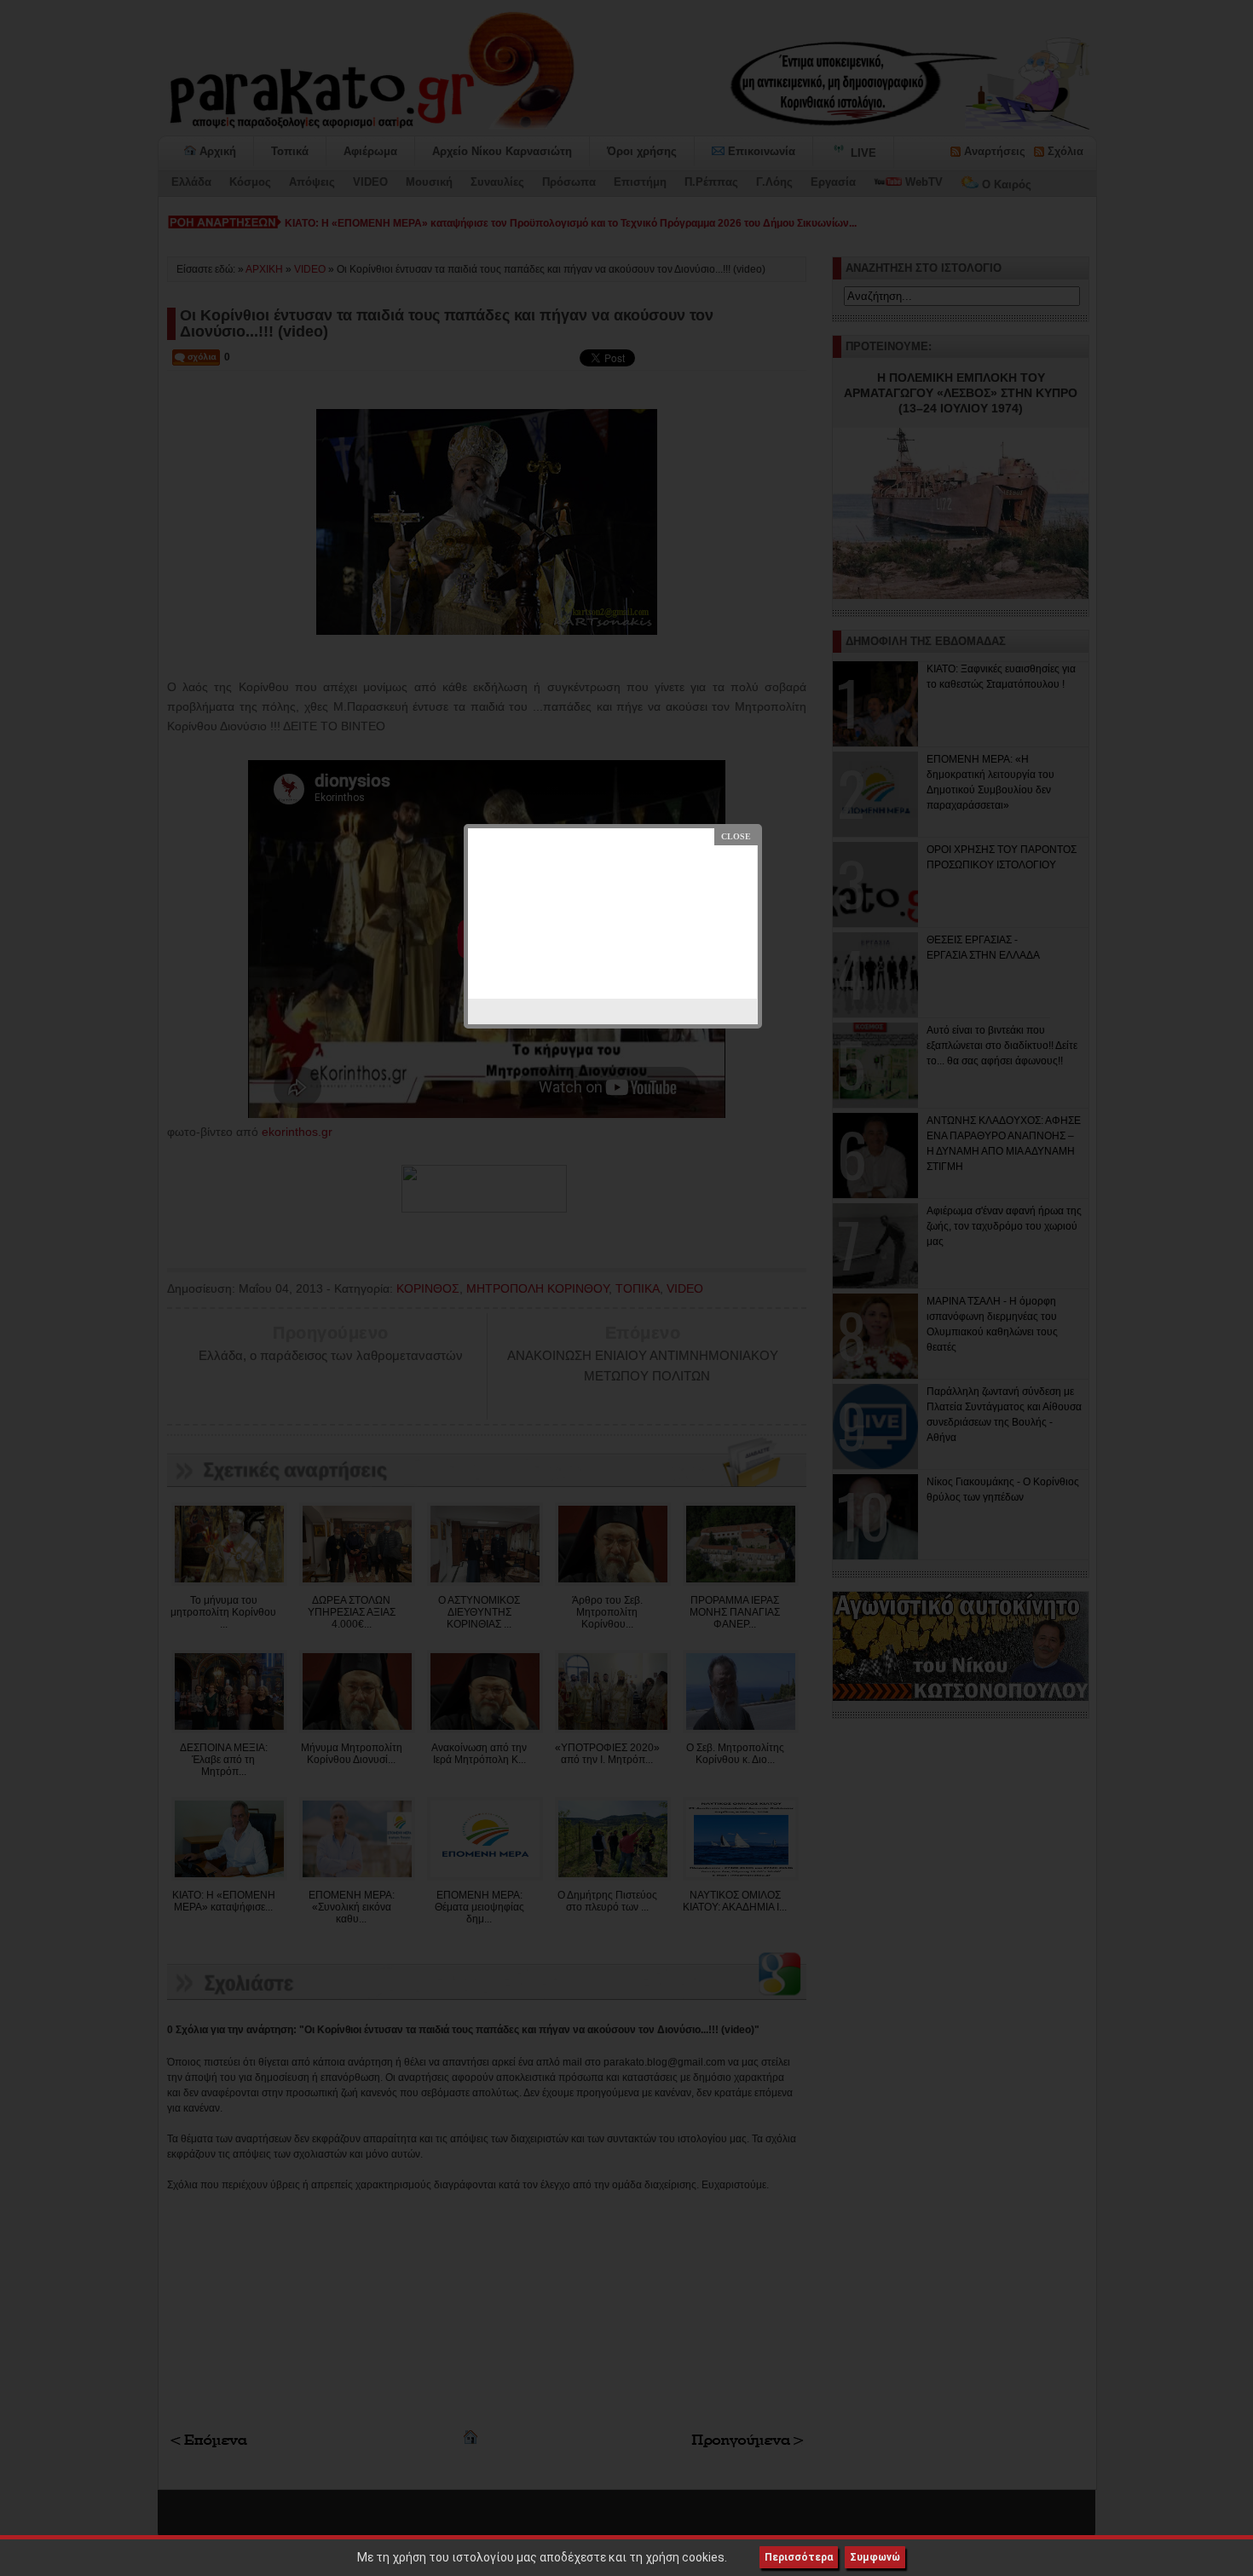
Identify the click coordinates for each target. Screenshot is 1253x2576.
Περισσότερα (799, 2557)
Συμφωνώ (875, 2557)
